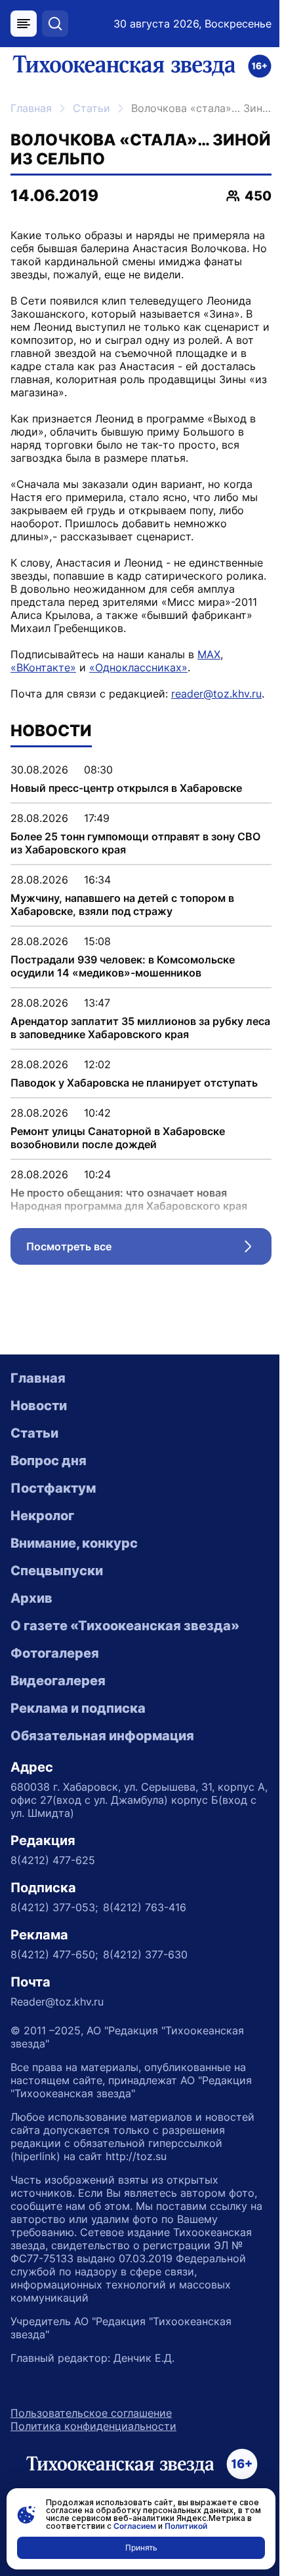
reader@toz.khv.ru (216, 694)
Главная (31, 108)
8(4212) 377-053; (54, 1907)
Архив (31, 1598)
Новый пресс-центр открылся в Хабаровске (126, 788)
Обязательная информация (102, 1736)
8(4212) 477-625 (53, 1860)
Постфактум (53, 1488)
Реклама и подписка (78, 1708)
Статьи (91, 108)
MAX (209, 654)
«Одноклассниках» (138, 667)
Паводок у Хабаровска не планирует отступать (134, 1083)
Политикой (186, 2526)
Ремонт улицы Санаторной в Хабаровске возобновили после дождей (118, 1138)
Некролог (42, 1516)
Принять (141, 2548)
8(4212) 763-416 (145, 1907)
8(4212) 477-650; (54, 1954)
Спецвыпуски (57, 1571)
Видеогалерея (58, 1681)
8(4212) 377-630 (145, 1954)
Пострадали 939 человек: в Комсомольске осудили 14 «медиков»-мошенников (123, 966)
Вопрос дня (49, 1461)
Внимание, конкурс (74, 1543)
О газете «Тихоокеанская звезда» (125, 1626)
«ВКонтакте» (43, 667)
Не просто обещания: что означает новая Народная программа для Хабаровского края (129, 1199)
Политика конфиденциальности (93, 2426)
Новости (39, 1406)
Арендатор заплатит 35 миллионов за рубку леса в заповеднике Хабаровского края (140, 1028)
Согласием (135, 2526)
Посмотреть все (149, 1250)
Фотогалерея (55, 1653)
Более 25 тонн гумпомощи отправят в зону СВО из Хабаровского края (135, 843)
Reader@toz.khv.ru (57, 2002)
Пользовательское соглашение (91, 2413)
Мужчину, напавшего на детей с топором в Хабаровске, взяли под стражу (122, 905)
